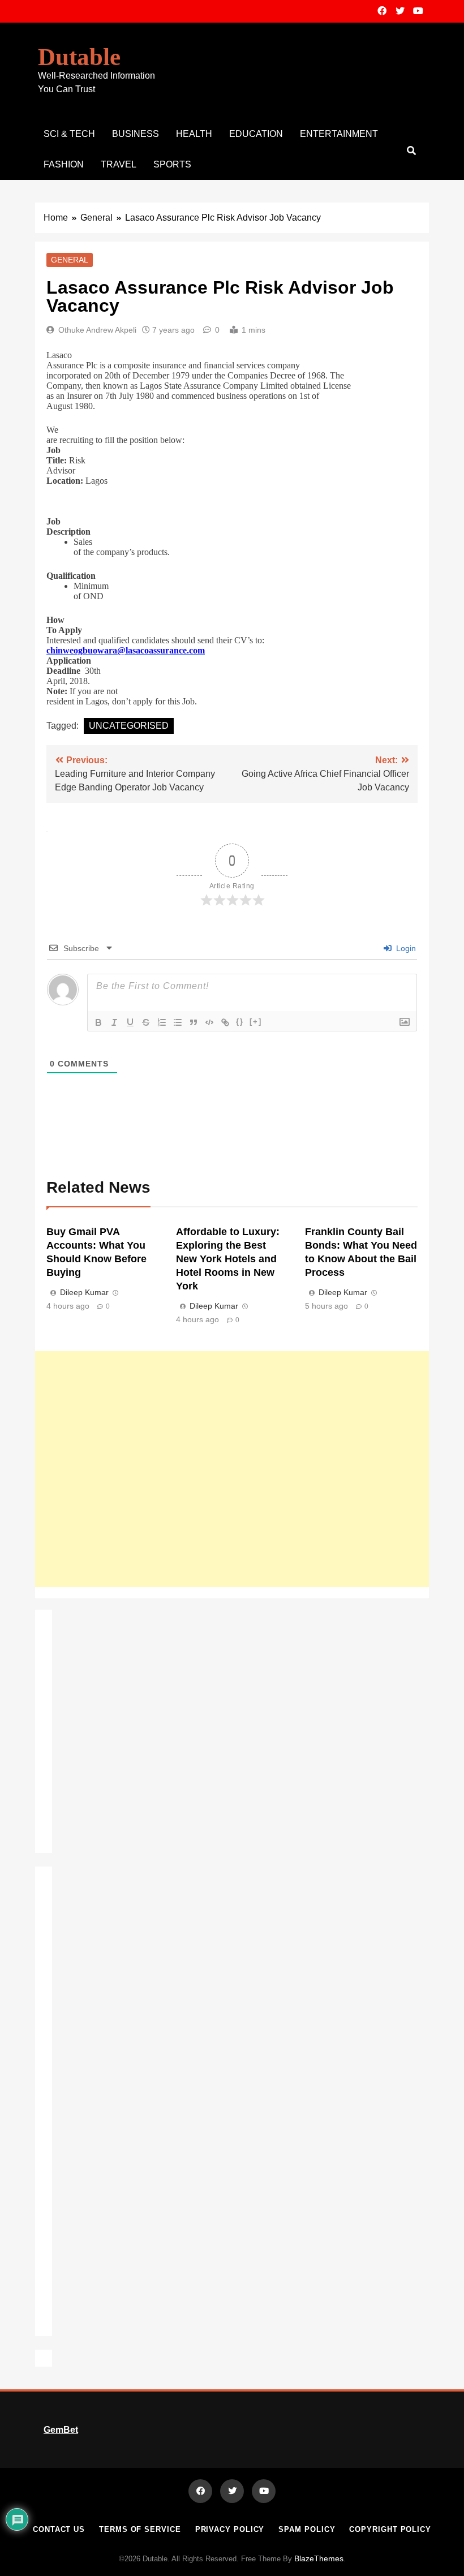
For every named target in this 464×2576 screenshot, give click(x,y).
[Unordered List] (178, 1022)
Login (405, 948)
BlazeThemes (319, 2558)
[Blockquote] (194, 1022)
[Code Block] (209, 1022)
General (70, 260)
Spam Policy (307, 2529)
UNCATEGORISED (129, 726)
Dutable (79, 57)
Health (194, 134)
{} (240, 1022)
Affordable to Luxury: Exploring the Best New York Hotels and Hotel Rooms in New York (228, 1259)
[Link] (225, 1022)
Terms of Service (140, 2529)
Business (136, 134)
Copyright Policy (390, 2529)
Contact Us (59, 2529)
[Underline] (130, 1022)
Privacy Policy (230, 2529)
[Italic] (114, 1022)
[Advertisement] (232, 1469)
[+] (256, 1022)
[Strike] (146, 1022)
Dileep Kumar (84, 1292)
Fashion (64, 164)
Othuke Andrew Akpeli (97, 330)
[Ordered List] (162, 1022)
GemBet (61, 2430)
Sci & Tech (69, 134)
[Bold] (98, 1022)
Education (256, 134)
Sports (172, 164)
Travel (119, 164)
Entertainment (339, 134)
